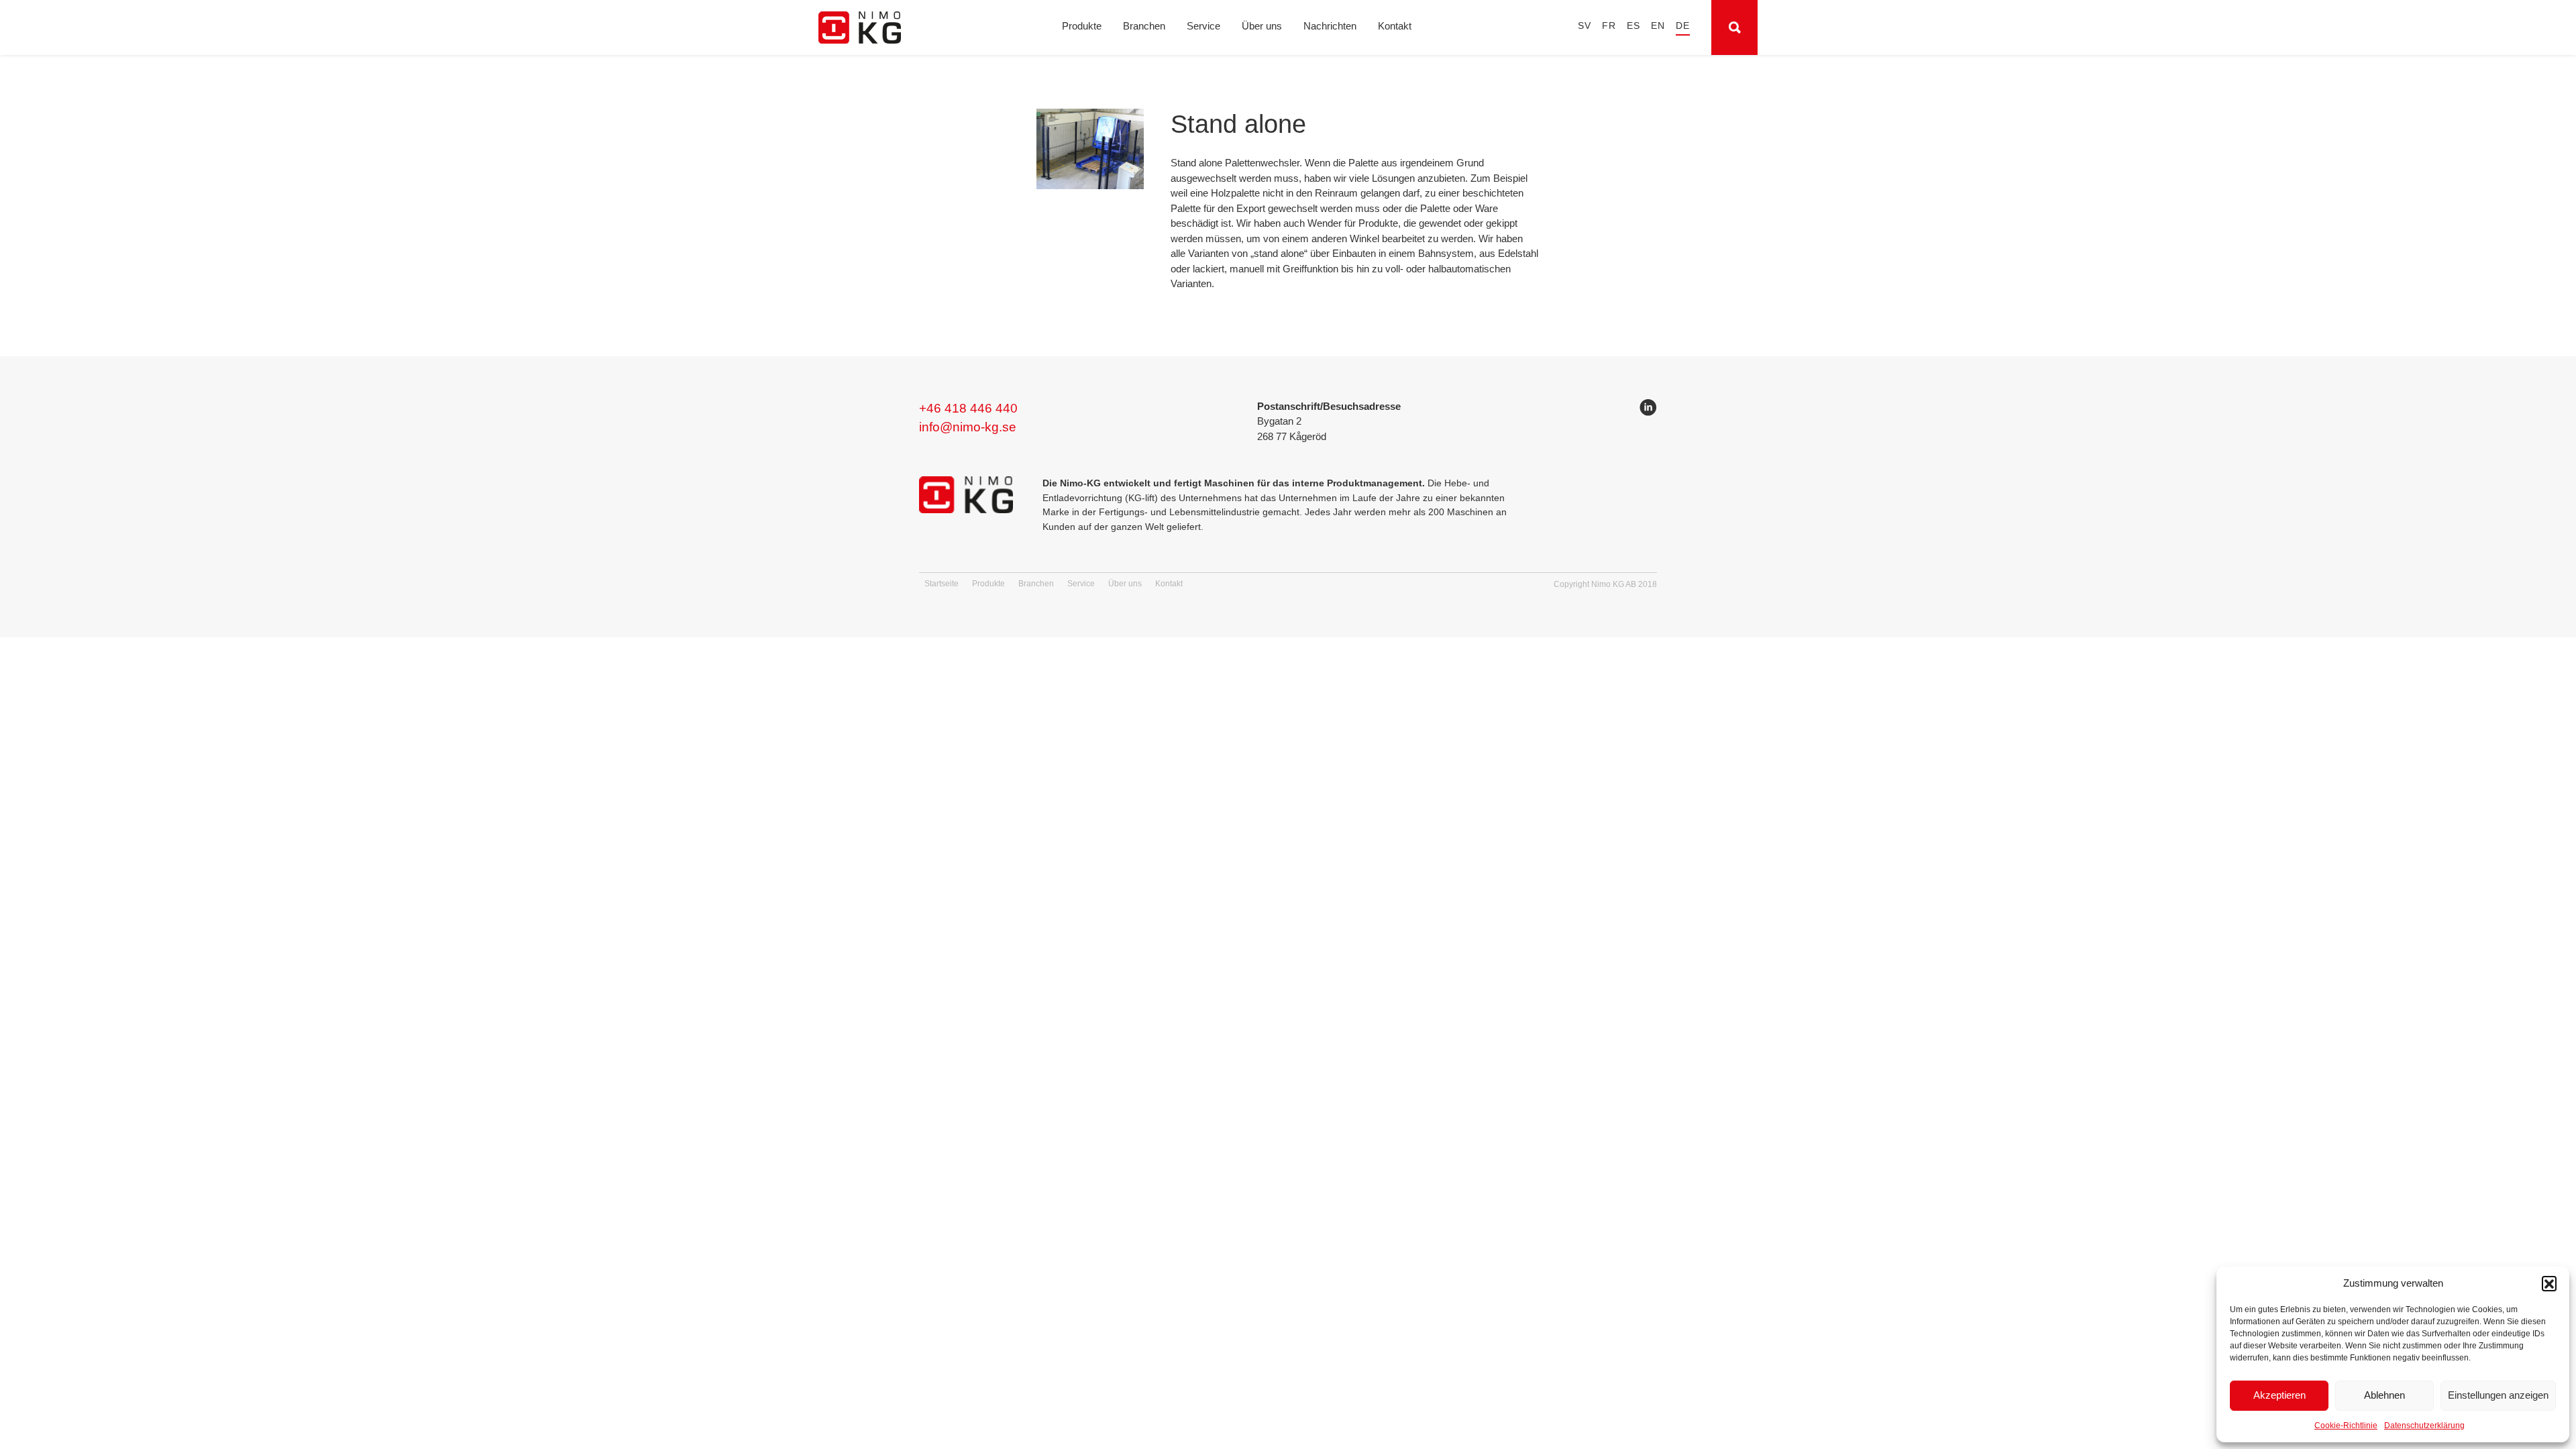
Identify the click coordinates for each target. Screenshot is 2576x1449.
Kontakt (1395, 26)
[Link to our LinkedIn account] (1648, 410)
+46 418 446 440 (968, 408)
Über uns (1262, 26)
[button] (2549, 1283)
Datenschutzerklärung (2424, 1426)
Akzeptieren (2279, 1395)
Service (1203, 26)
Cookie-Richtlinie (2346, 1426)
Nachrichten (1330, 26)
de (1683, 26)
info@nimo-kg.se (968, 427)
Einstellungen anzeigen (2498, 1395)
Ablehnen (2384, 1395)
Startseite (942, 584)
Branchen (1144, 26)
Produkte (1082, 26)
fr (1609, 26)
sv (1585, 26)
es (1633, 26)
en (1658, 26)
